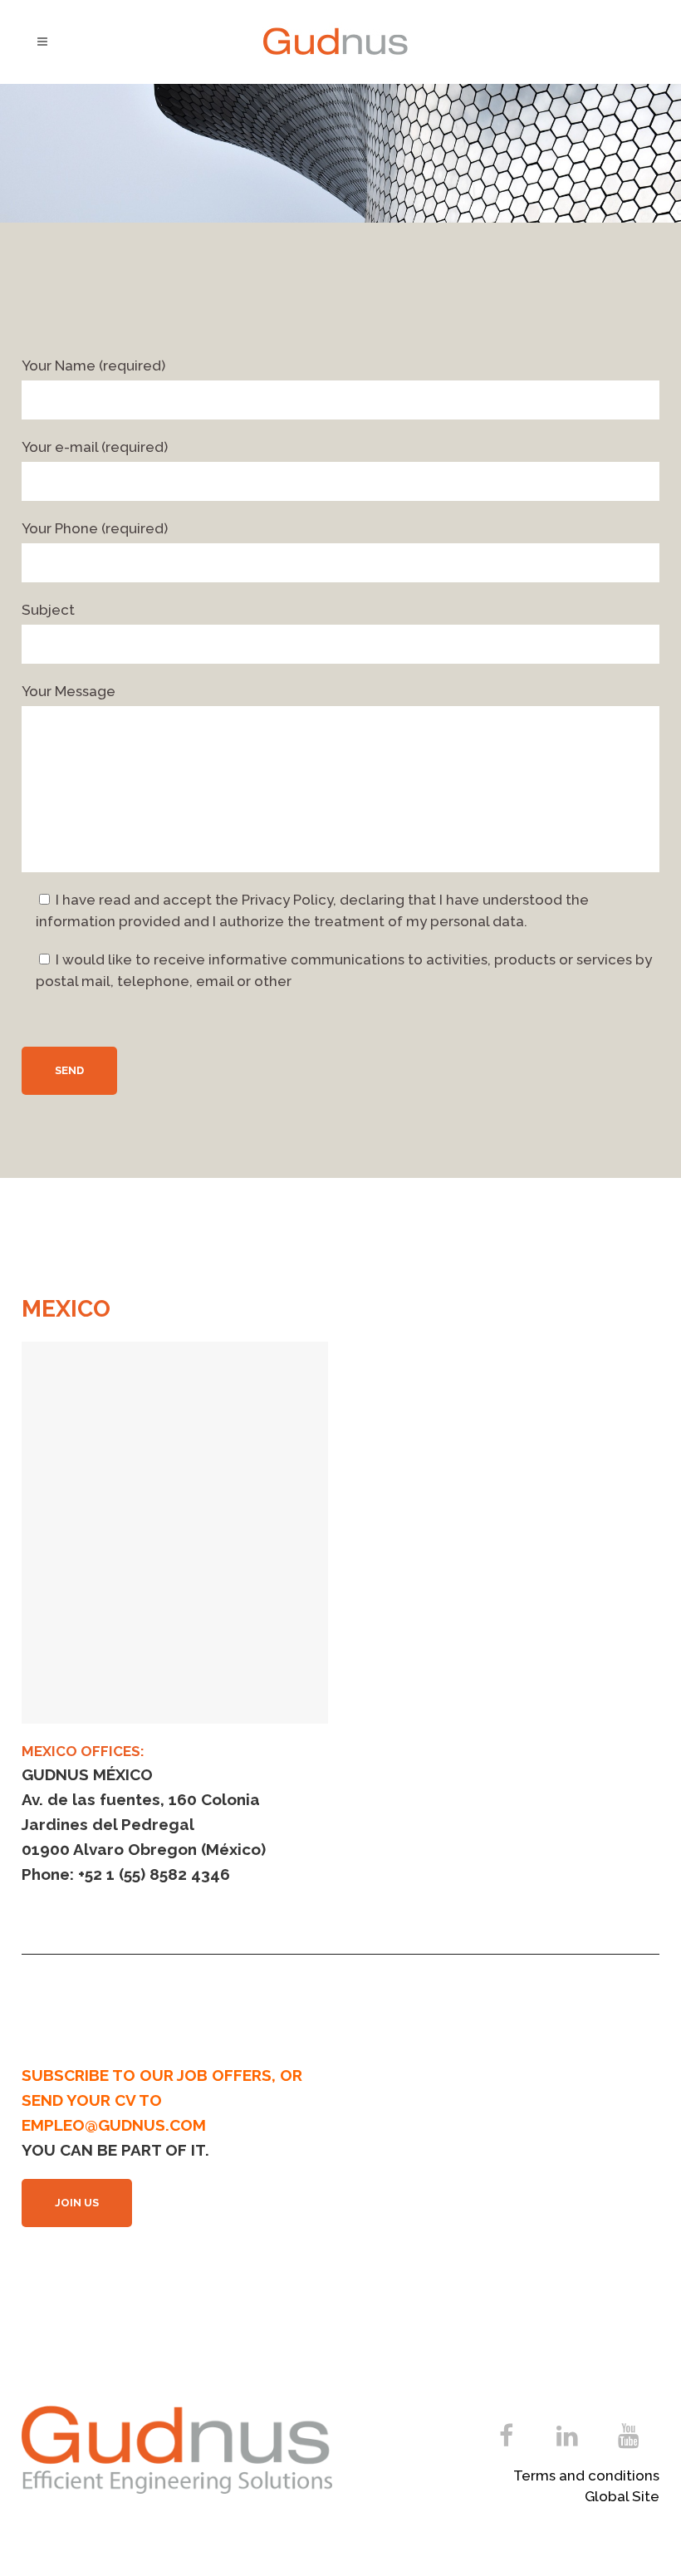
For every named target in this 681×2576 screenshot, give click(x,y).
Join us (77, 2203)
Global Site (622, 2496)
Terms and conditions (586, 2475)
